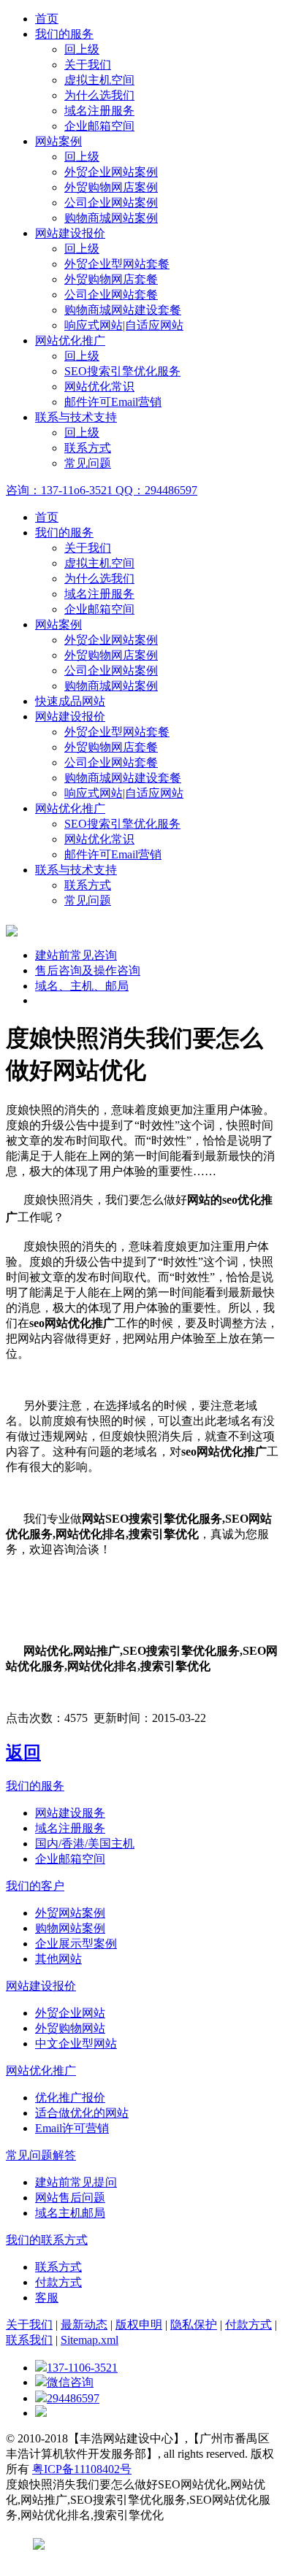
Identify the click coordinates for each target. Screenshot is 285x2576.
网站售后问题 (70, 2198)
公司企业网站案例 (111, 203)
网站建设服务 (70, 1813)
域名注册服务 (99, 111)
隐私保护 (194, 2325)
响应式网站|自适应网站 (124, 325)
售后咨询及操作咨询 (88, 970)
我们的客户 (35, 1886)
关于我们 (88, 65)
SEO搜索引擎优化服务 (122, 371)
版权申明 (139, 2325)
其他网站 (58, 1959)
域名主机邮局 (70, 2213)
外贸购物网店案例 (111, 187)
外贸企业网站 (70, 2013)
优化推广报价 (70, 2098)
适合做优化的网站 (82, 2113)
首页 (47, 19)
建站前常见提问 (76, 2182)
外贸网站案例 (70, 1913)
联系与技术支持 (76, 417)
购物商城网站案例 (111, 218)
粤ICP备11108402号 (82, 2469)
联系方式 (88, 448)
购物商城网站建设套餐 (123, 310)
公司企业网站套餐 (111, 295)
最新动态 (84, 2325)
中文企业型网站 (76, 2044)
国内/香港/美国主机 (85, 1843)
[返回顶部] (41, 2413)
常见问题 (88, 463)
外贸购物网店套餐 (111, 279)
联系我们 (29, 2340)
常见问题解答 (41, 2155)
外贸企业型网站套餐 (117, 264)
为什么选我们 (99, 95)
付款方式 (58, 2282)
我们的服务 (64, 34)
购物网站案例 (70, 1928)
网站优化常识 (99, 387)
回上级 (82, 49)
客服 (47, 2298)
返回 (23, 1753)
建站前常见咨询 (76, 955)
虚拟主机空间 (99, 80)
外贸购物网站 (70, 2028)
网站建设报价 (70, 233)
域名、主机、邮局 (82, 986)
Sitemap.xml (90, 2340)
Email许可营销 (72, 2128)
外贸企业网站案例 (111, 172)
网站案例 (58, 141)
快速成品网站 (70, 701)
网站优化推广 (70, 341)
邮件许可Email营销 (113, 402)
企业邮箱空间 (99, 126)
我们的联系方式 (47, 2240)
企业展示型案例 (76, 1943)
